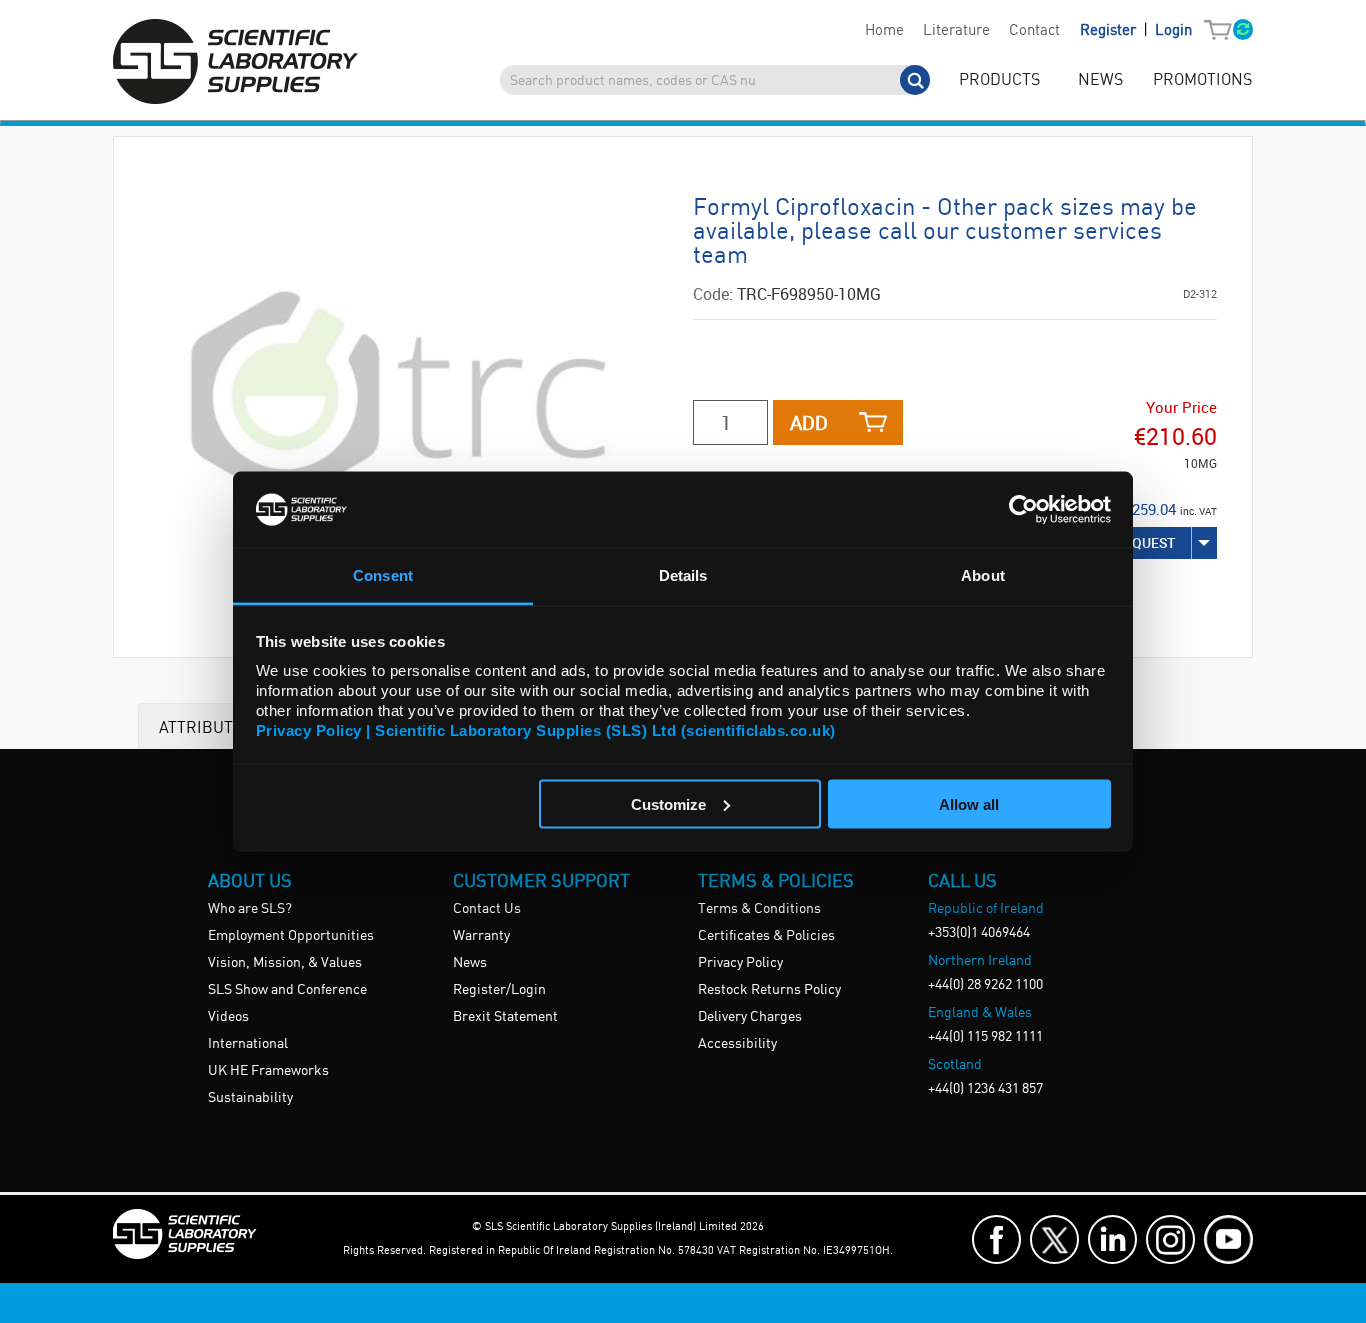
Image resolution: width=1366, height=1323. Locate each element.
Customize (668, 803)
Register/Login (499, 990)
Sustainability (250, 1098)
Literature (956, 31)
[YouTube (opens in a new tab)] (1228, 1239)
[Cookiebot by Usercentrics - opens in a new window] (1023, 509)
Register (1110, 31)
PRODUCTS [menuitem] (999, 80)
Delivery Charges (750, 1017)
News (470, 963)
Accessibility (737, 1044)
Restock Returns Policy (769, 990)
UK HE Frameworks (268, 1071)
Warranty (481, 936)
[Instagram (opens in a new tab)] (1170, 1239)
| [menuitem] (1136, 30)
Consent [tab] (383, 575)
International (248, 1044)
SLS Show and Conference (287, 990)
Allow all (969, 803)
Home (884, 31)
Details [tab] (683, 575)
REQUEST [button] (1145, 542)
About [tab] (983, 575)
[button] (1222, 31)
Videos (228, 1017)
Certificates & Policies (766, 936)
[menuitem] (884, 31)
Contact (1034, 31)
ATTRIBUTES (205, 726)
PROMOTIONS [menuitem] (1202, 80)
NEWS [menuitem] (1100, 80)
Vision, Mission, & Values (285, 963)
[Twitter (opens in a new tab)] (1054, 1239)
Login (1173, 31)
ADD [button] (809, 422)
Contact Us (487, 909)
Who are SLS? (250, 909)
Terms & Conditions (759, 909)
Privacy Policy (740, 963)
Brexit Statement (505, 1017)
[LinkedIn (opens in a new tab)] (1112, 1239)
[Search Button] (915, 80)
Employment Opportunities (291, 936)
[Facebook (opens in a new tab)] (996, 1239)
